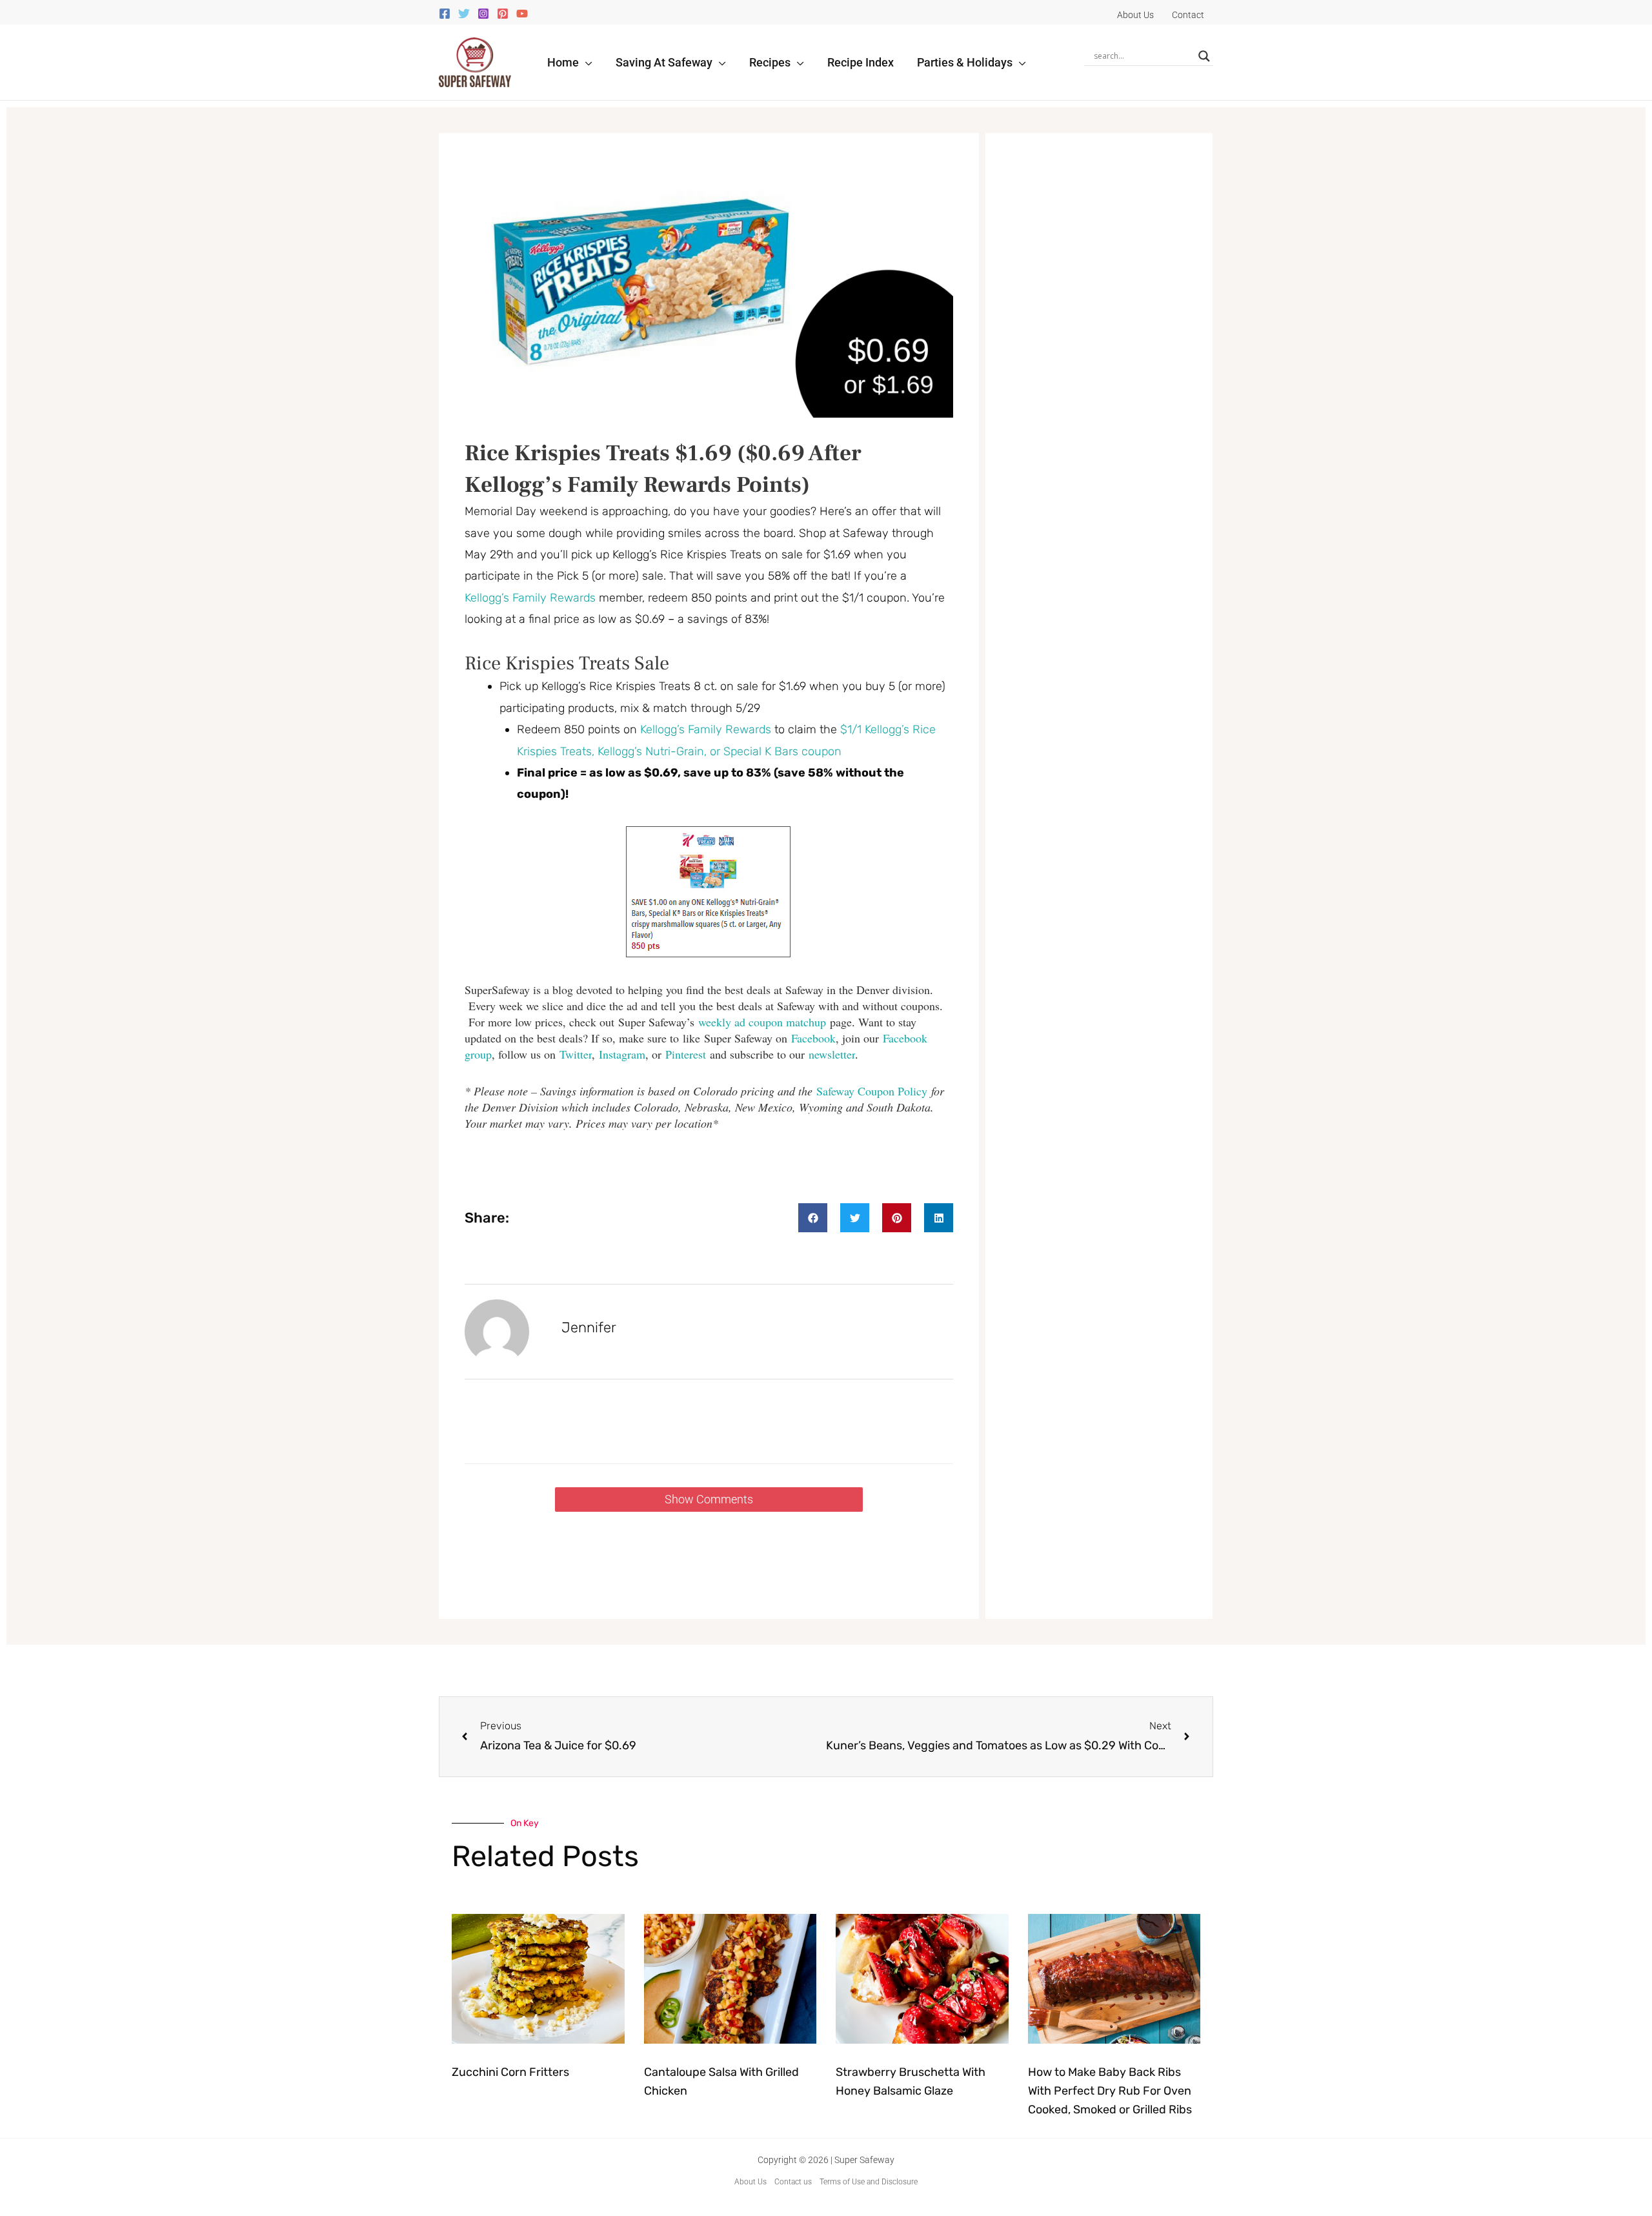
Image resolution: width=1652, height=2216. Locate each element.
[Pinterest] (503, 14)
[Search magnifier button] (1204, 56)
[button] (586, 62)
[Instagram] (483, 14)
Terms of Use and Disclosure (869, 2182)
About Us (750, 2182)
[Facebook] (445, 14)
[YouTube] (522, 14)
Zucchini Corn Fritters (510, 2072)
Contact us (793, 2182)
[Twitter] (464, 14)
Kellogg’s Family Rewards (530, 598)
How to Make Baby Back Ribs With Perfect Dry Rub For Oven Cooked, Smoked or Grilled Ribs (1110, 2091)
